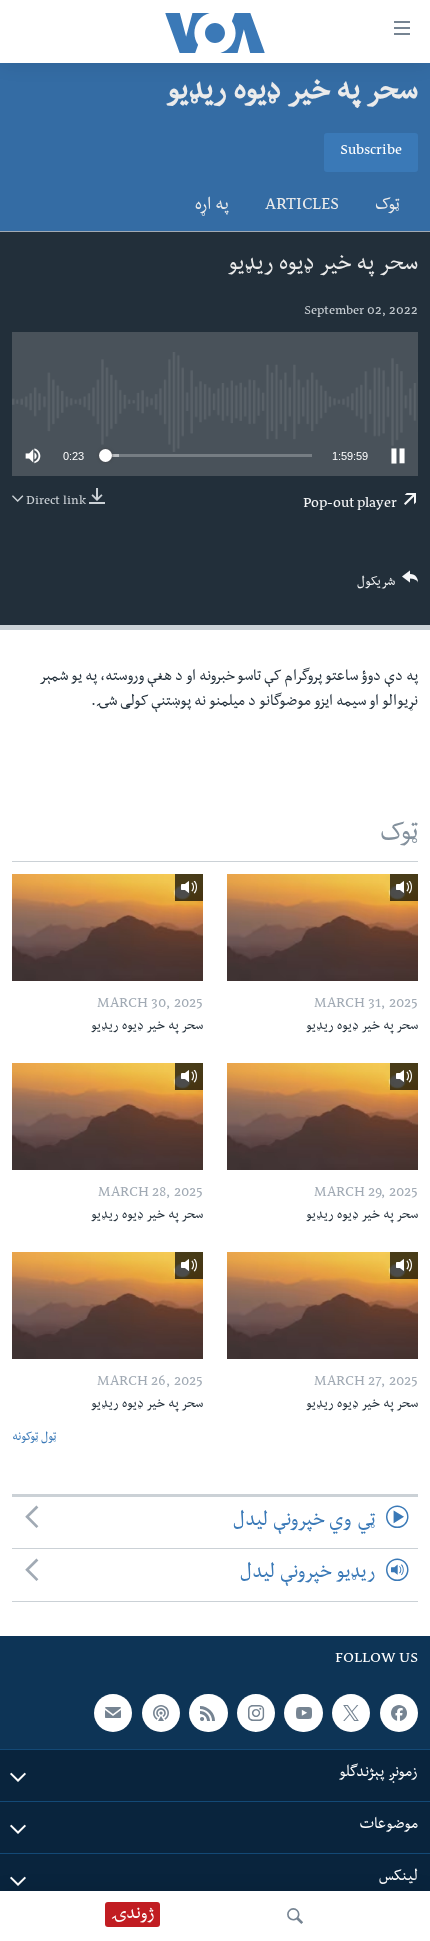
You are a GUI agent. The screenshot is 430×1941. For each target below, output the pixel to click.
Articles (302, 207)
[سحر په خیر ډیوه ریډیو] (322, 927)
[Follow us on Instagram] (256, 1712)
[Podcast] (161, 1712)
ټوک (387, 207)
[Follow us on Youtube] (303, 1712)
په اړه (212, 207)
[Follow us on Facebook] (399, 1712)
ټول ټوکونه (34, 1438)
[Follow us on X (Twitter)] (351, 1712)
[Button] (388, 586)
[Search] (295, 1916)
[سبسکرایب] (113, 1712)
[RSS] (208, 1712)
